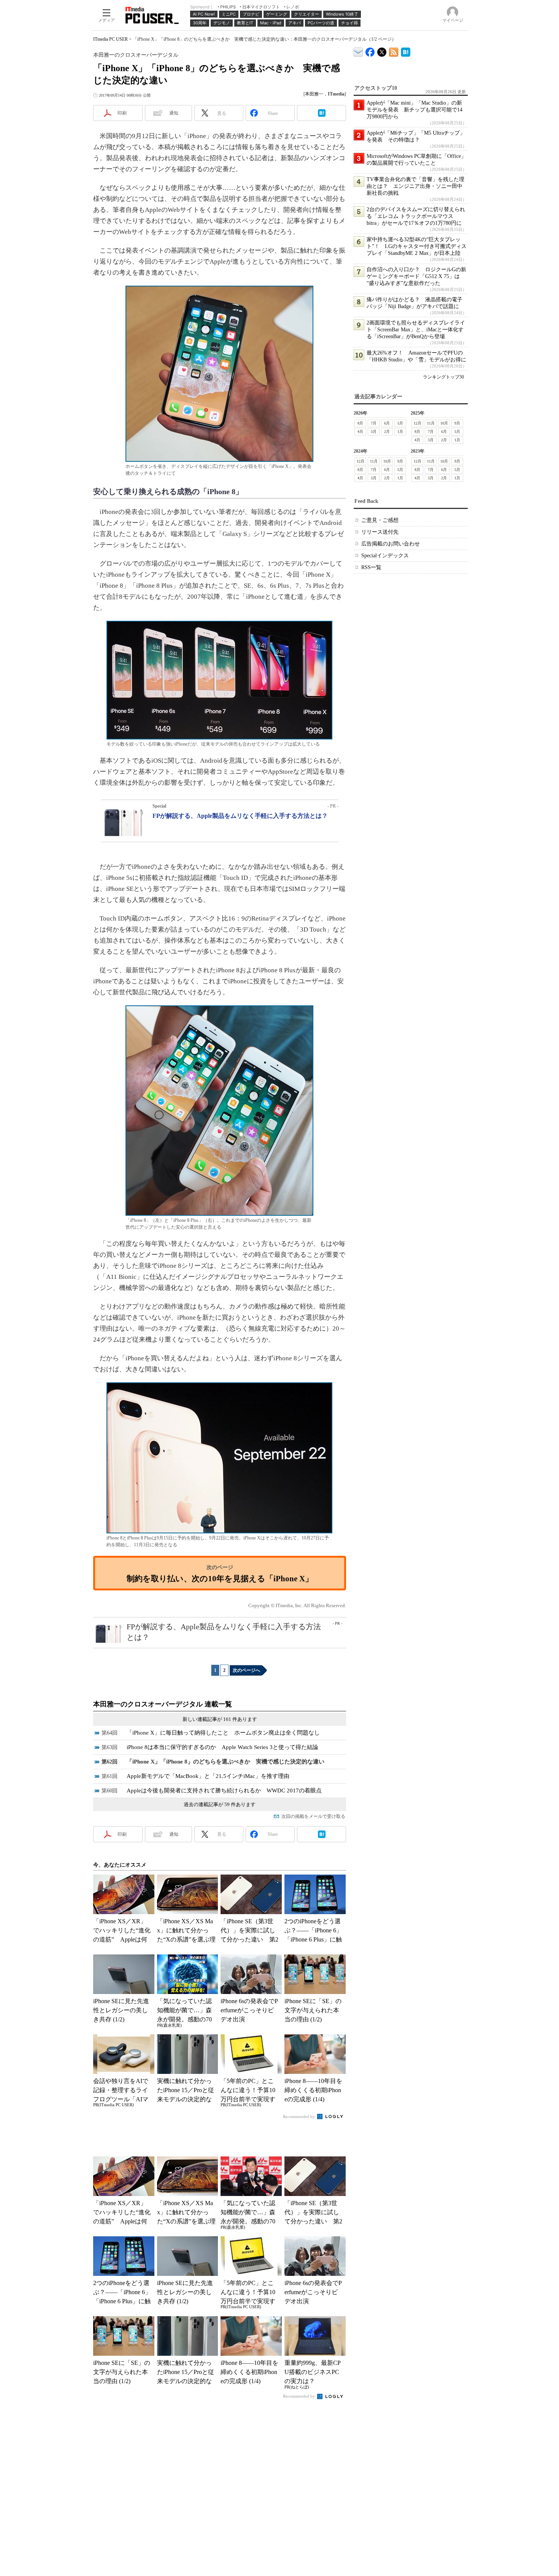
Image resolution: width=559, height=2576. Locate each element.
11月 (431, 423)
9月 (457, 423)
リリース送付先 (380, 532)
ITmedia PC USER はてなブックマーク (406, 51)
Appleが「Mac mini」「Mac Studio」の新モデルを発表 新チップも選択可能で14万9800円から (414, 110)
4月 (360, 432)
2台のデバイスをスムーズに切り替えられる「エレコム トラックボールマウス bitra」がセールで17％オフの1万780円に (416, 216)
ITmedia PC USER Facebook (370, 50)
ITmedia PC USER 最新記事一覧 (394, 51)
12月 (418, 423)
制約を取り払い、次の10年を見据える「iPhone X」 (220, 1578)
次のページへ (246, 1670)
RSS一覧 (371, 567)
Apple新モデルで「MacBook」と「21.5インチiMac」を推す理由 (208, 1776)
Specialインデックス (385, 556)
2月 (387, 432)
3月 (374, 432)
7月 (374, 423)
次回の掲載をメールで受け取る (313, 1816)
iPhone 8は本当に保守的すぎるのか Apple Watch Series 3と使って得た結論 (222, 1747)
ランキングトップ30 (443, 377)
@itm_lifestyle (382, 50)
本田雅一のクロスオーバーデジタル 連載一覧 (163, 1704)
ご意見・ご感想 (380, 520)
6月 (387, 423)
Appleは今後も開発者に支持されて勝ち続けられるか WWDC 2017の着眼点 (224, 1790)
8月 (360, 423)
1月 (400, 432)
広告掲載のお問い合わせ (391, 544)
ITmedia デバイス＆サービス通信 (358, 51)
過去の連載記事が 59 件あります (220, 1804)
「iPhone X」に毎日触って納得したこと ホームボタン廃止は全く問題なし (223, 1733)
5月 (400, 423)
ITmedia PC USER (110, 39)
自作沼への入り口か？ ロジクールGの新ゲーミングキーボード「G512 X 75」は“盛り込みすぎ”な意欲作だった (416, 276)
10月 (444, 423)
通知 (174, 113)
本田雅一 (314, 94)
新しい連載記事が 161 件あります (220, 1719)
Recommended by (299, 2116)
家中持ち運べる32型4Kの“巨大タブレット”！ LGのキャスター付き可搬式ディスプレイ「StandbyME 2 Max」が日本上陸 (417, 246)
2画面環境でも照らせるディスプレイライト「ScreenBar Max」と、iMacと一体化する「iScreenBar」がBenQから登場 (416, 330)
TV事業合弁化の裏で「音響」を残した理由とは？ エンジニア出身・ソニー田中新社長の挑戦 (415, 186)
